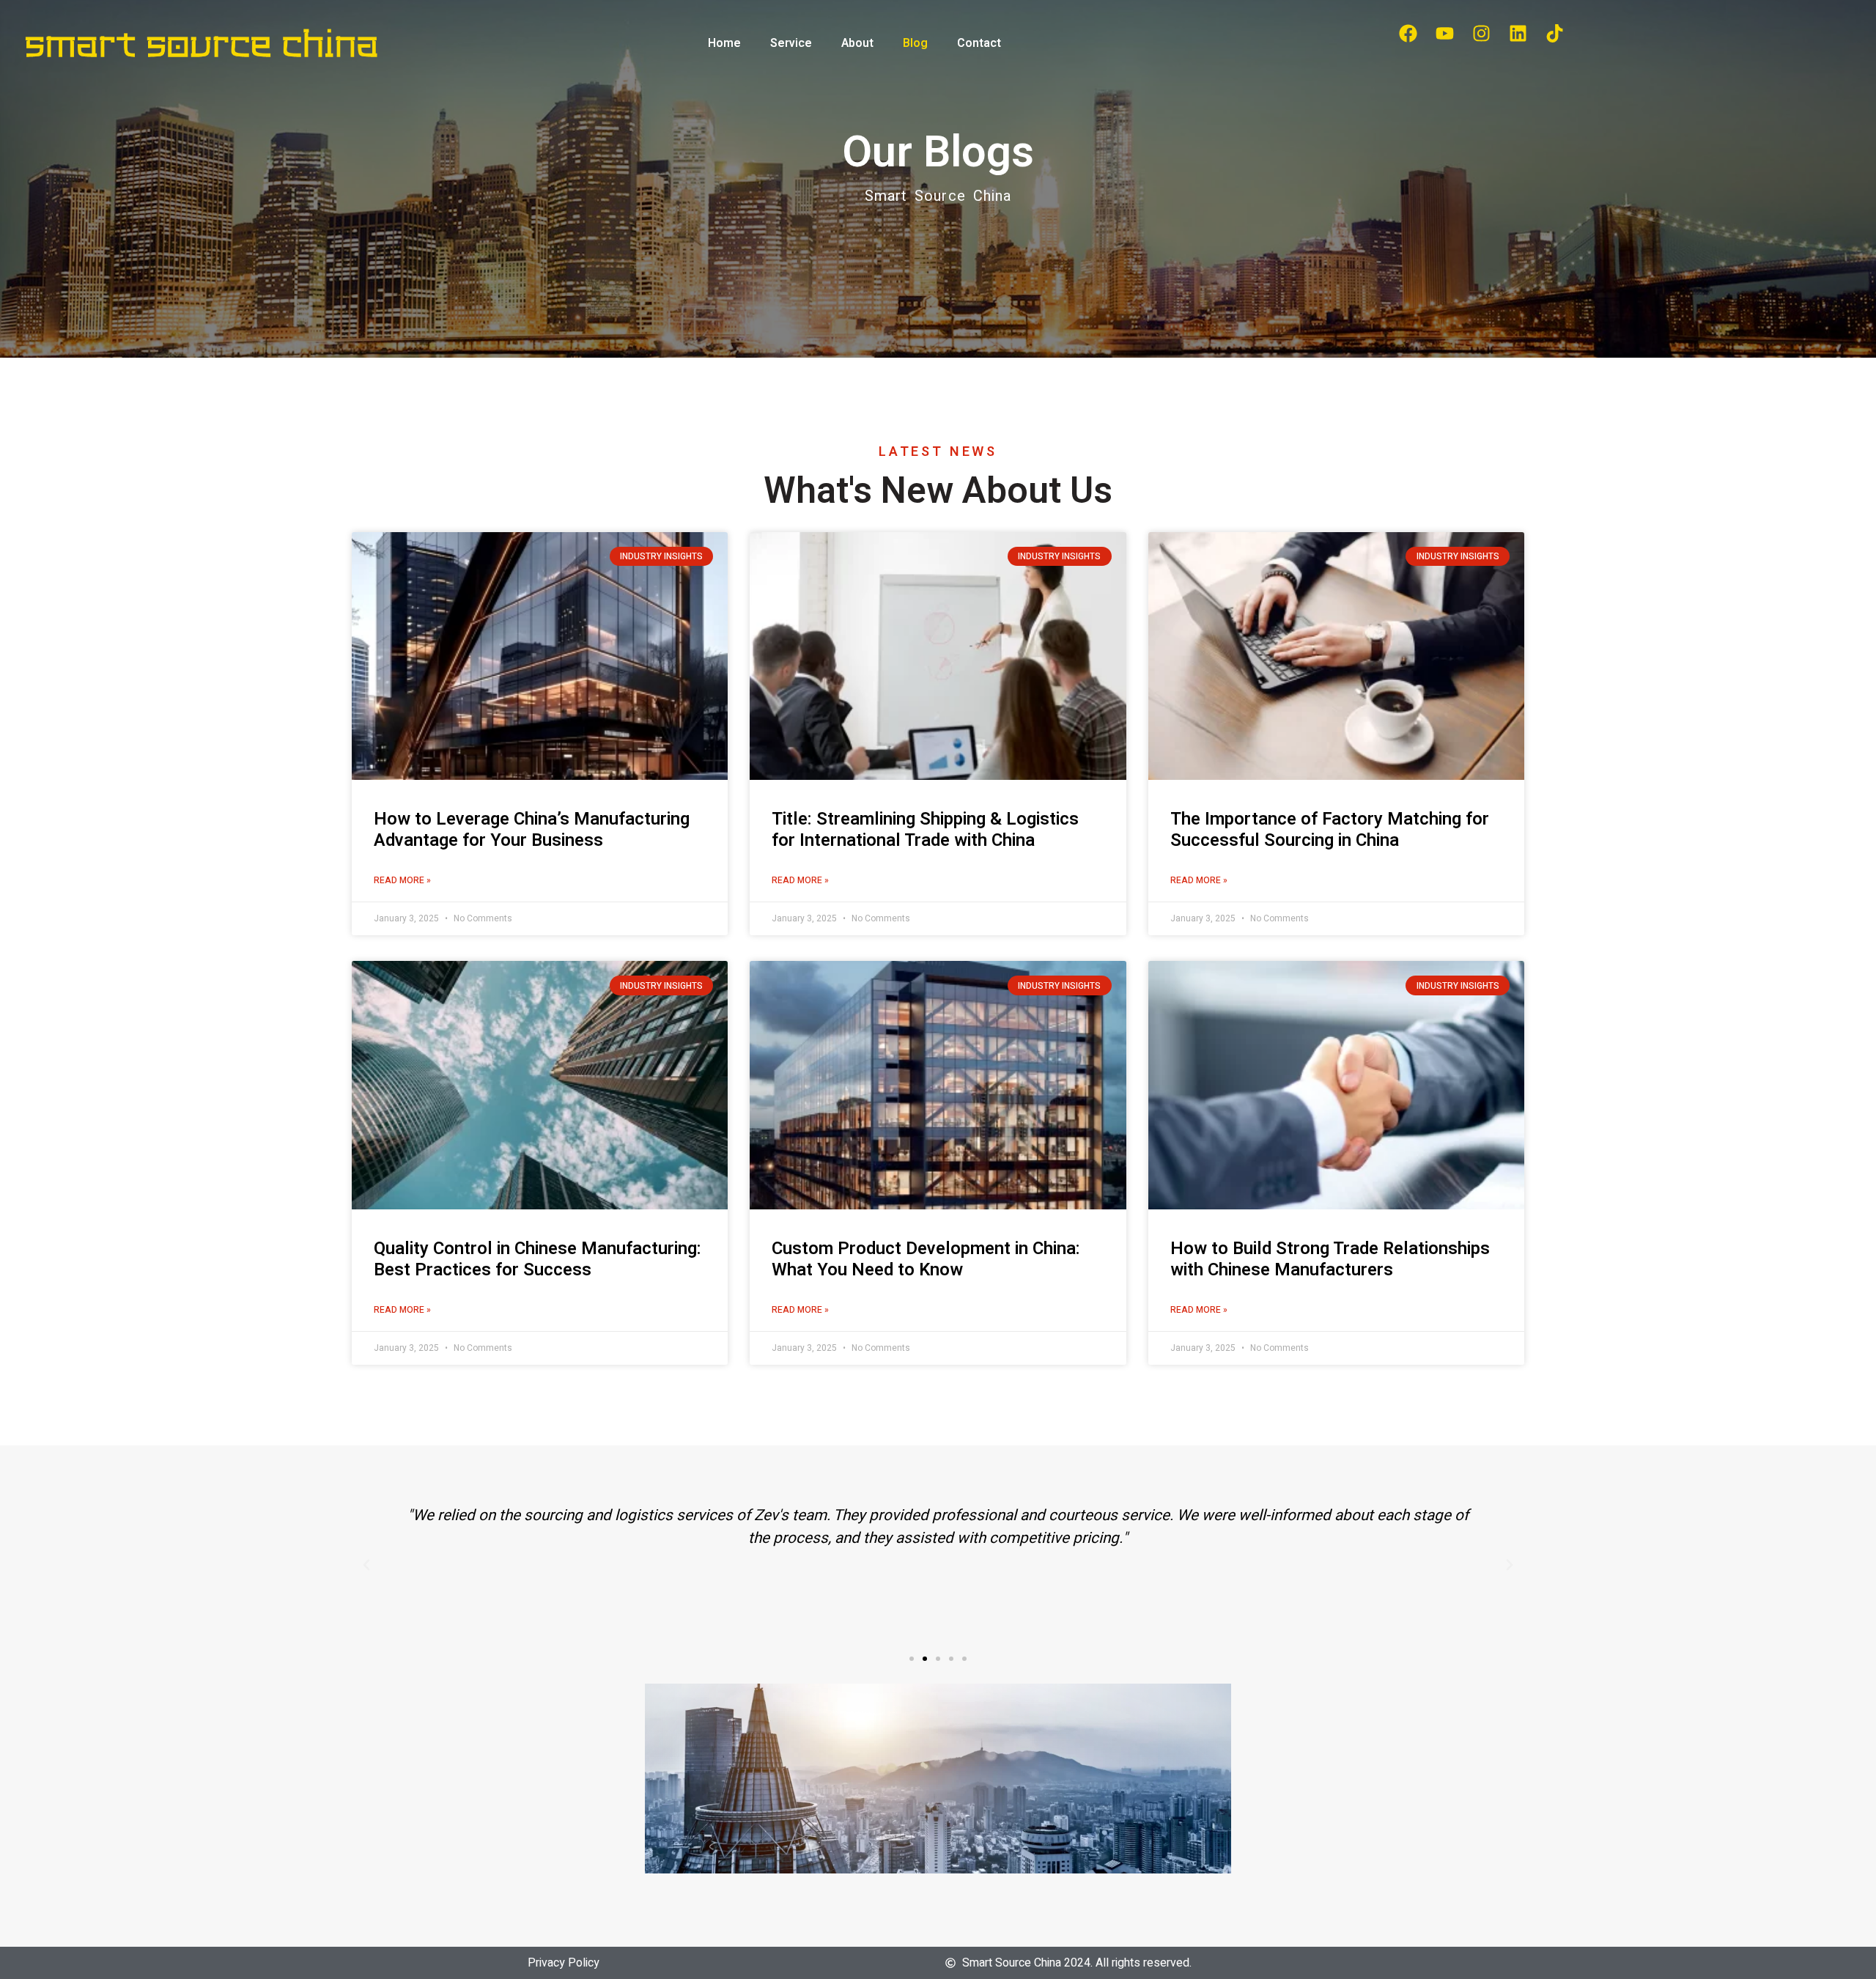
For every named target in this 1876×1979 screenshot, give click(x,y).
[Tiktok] (1554, 33)
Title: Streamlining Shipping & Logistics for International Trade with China (925, 830)
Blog (915, 43)
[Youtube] (1444, 33)
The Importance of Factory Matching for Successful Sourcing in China (1330, 830)
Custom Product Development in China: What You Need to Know (926, 1259)
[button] (912, 1659)
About (857, 43)
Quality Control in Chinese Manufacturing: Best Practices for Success (538, 1259)
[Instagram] (1481, 33)
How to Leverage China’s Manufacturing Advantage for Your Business (532, 830)
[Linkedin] (1518, 33)
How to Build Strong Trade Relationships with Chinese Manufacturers (1330, 1259)
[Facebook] (1408, 33)
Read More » (402, 880)
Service (791, 43)
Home (724, 43)
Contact (979, 43)
